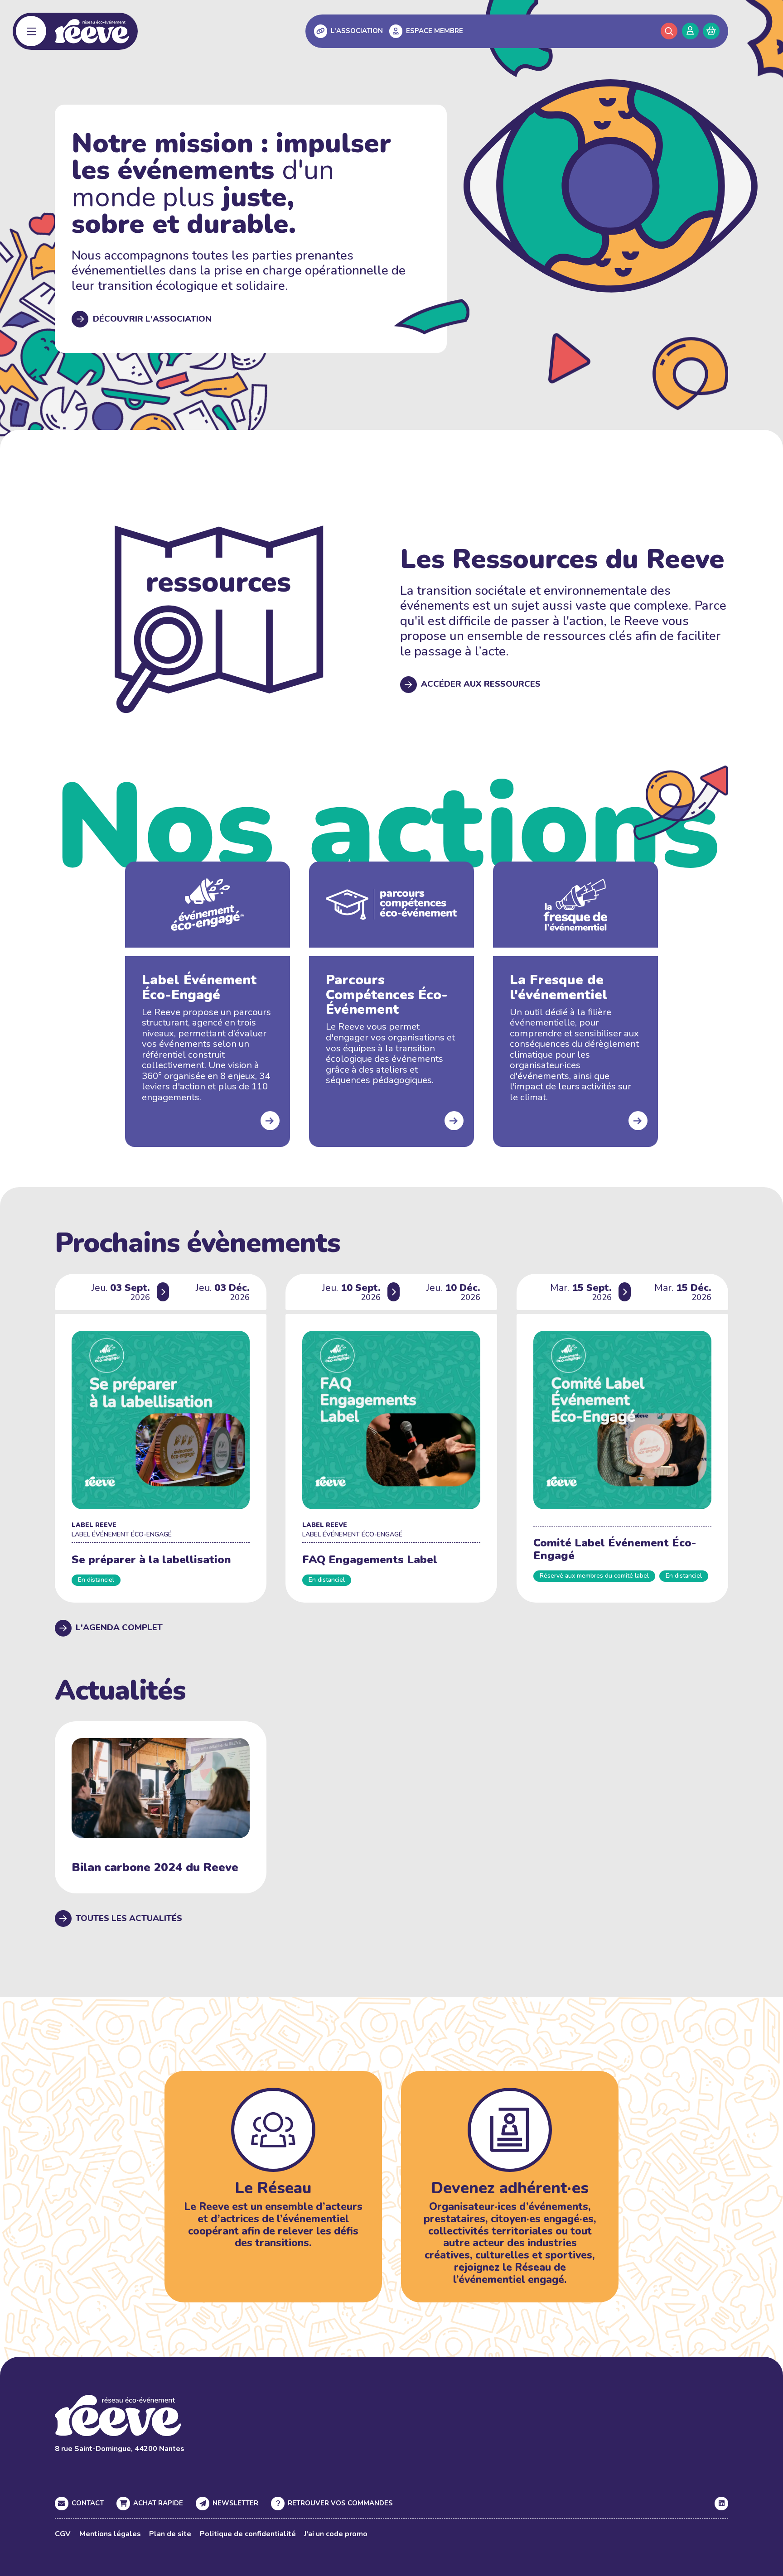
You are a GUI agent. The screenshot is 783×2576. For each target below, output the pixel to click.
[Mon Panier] (711, 31)
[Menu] (31, 31)
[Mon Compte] (690, 31)
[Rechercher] (669, 31)
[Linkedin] (721, 2504)
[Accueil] (92, 31)
